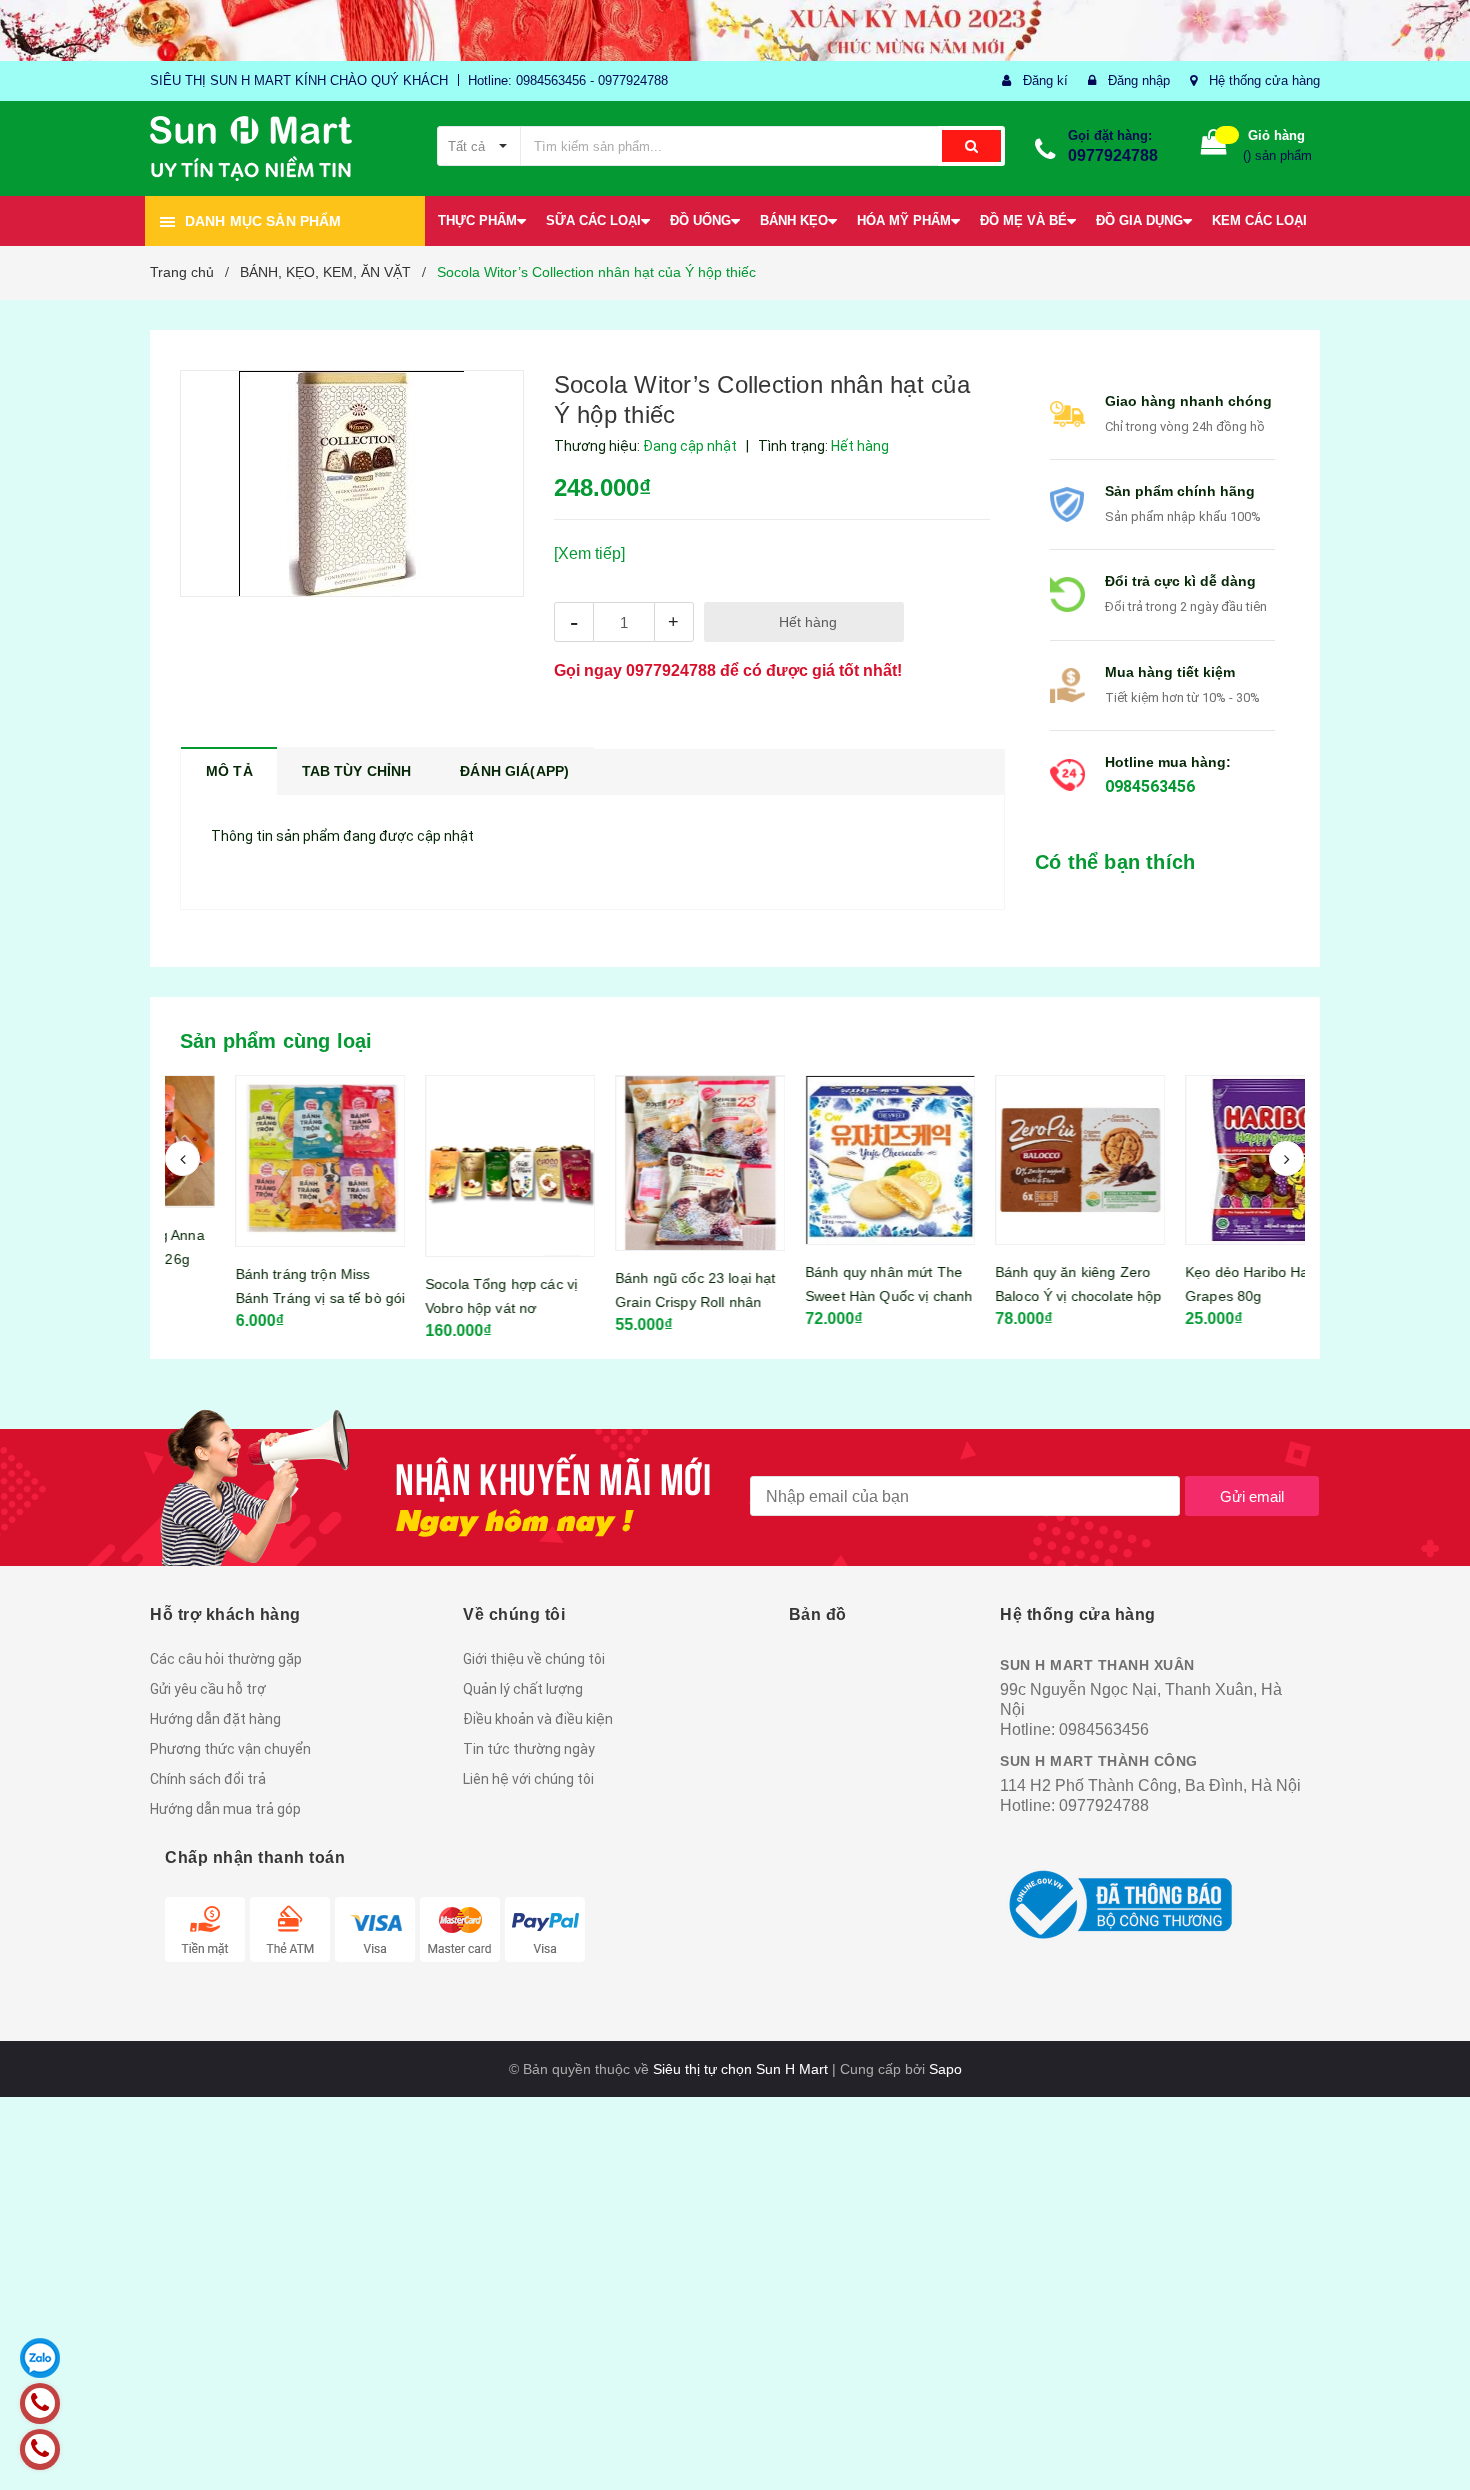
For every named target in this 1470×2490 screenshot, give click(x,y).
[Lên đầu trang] (1435, 2450)
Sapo (945, 2069)
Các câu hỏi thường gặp (226, 1659)
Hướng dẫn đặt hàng (215, 1719)
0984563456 (1150, 786)
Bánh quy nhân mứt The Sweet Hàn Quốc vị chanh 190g (828, 1296)
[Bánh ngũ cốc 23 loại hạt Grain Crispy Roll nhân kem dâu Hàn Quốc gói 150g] (640, 1163)
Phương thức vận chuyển (230, 1749)
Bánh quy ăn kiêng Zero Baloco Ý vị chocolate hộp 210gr (1018, 1296)
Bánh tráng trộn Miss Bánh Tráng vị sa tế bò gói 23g (260, 1298)
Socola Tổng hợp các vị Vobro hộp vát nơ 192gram (441, 1308)
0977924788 (1113, 155)
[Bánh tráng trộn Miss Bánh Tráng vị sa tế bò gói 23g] (260, 1160)
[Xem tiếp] (589, 553)
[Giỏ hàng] (1214, 146)
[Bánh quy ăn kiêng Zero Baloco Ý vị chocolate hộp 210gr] (1020, 1160)
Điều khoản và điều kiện (538, 1719)
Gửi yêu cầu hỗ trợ (208, 1689)
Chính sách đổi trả (208, 1779)
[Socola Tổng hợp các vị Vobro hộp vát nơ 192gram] (450, 1166)
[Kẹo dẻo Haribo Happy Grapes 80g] (1210, 1160)
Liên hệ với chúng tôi (528, 1779)
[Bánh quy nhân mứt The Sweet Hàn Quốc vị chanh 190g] (830, 1160)
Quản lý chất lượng (523, 1689)
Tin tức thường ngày (529, 1749)
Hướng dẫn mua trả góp (225, 1809)
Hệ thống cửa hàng (1264, 80)
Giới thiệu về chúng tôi (534, 1659)
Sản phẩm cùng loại (276, 1041)
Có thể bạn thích (1115, 862)
